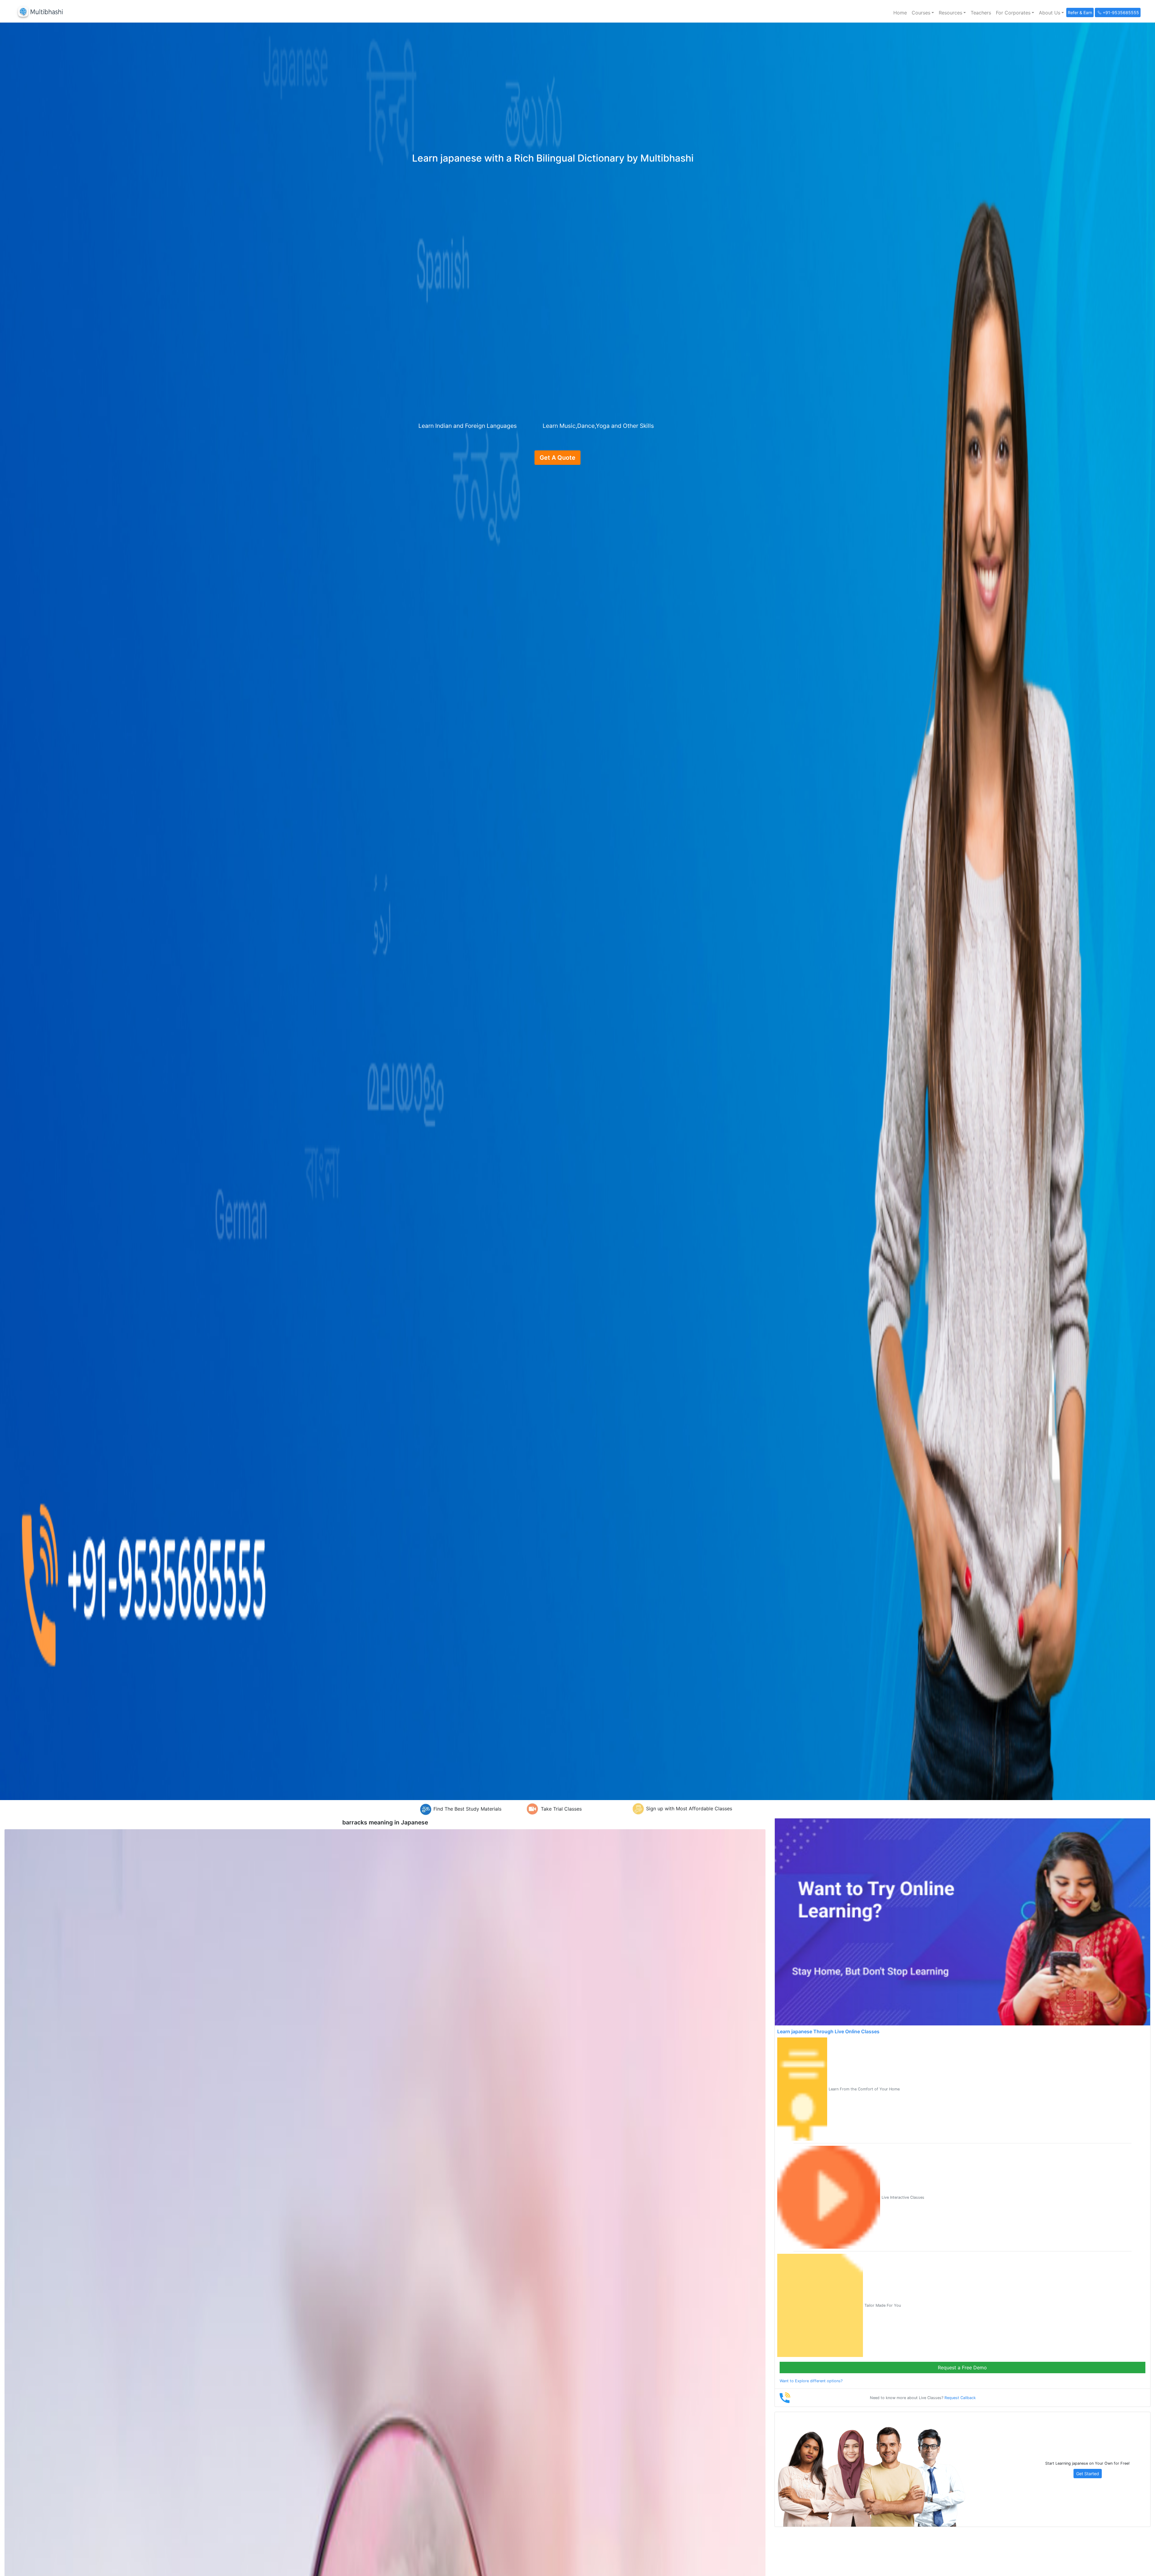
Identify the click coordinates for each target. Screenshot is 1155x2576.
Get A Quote (557, 458)
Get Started (1088, 2474)
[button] (923, 13)
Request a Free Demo (962, 2368)
